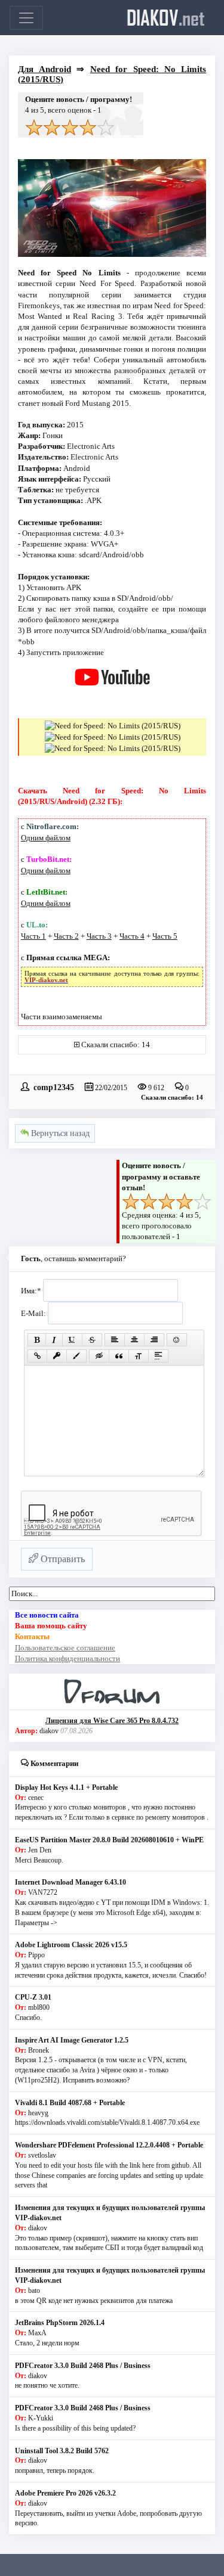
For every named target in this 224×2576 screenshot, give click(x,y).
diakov (166, 17)
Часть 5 (165, 936)
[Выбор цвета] (76, 1356)
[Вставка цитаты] (119, 1356)
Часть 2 (66, 936)
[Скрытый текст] (99, 1356)
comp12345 (54, 1087)
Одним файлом (46, 838)
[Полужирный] (37, 1340)
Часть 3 (99, 936)
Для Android (45, 69)
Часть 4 (132, 936)
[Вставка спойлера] (158, 1356)
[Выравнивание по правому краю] (154, 1340)
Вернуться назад (59, 1133)
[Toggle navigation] (26, 18)
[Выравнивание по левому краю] (115, 1340)
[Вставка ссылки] (37, 1356)
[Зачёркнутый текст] (92, 1340)
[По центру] (134, 1340)
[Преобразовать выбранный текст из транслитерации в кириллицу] (139, 1356)
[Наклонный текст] (54, 1340)
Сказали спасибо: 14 (116, 1045)
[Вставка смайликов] (177, 1340)
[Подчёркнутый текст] (72, 1340)
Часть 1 (33, 936)
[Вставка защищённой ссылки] (57, 1356)
